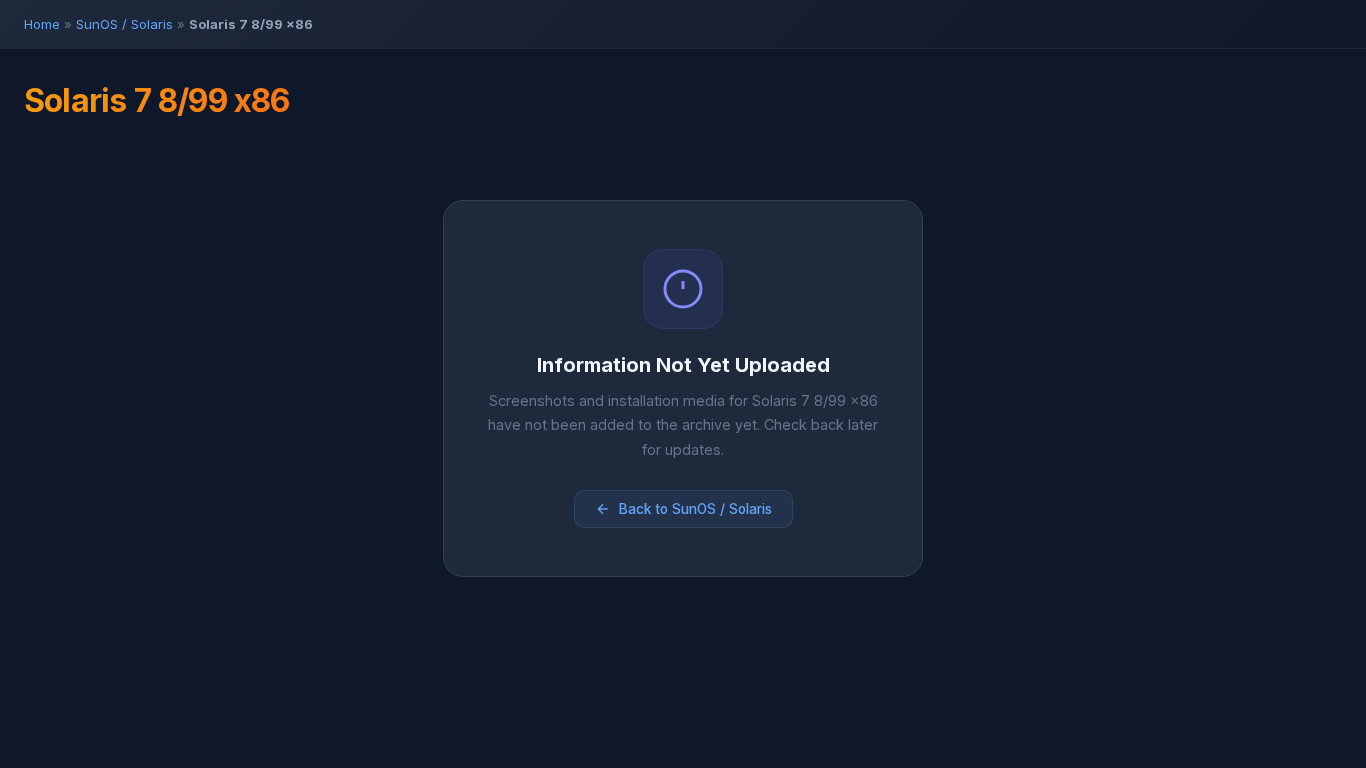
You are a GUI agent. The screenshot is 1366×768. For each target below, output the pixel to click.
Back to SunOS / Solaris (695, 509)
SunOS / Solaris (124, 24)
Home (42, 24)
